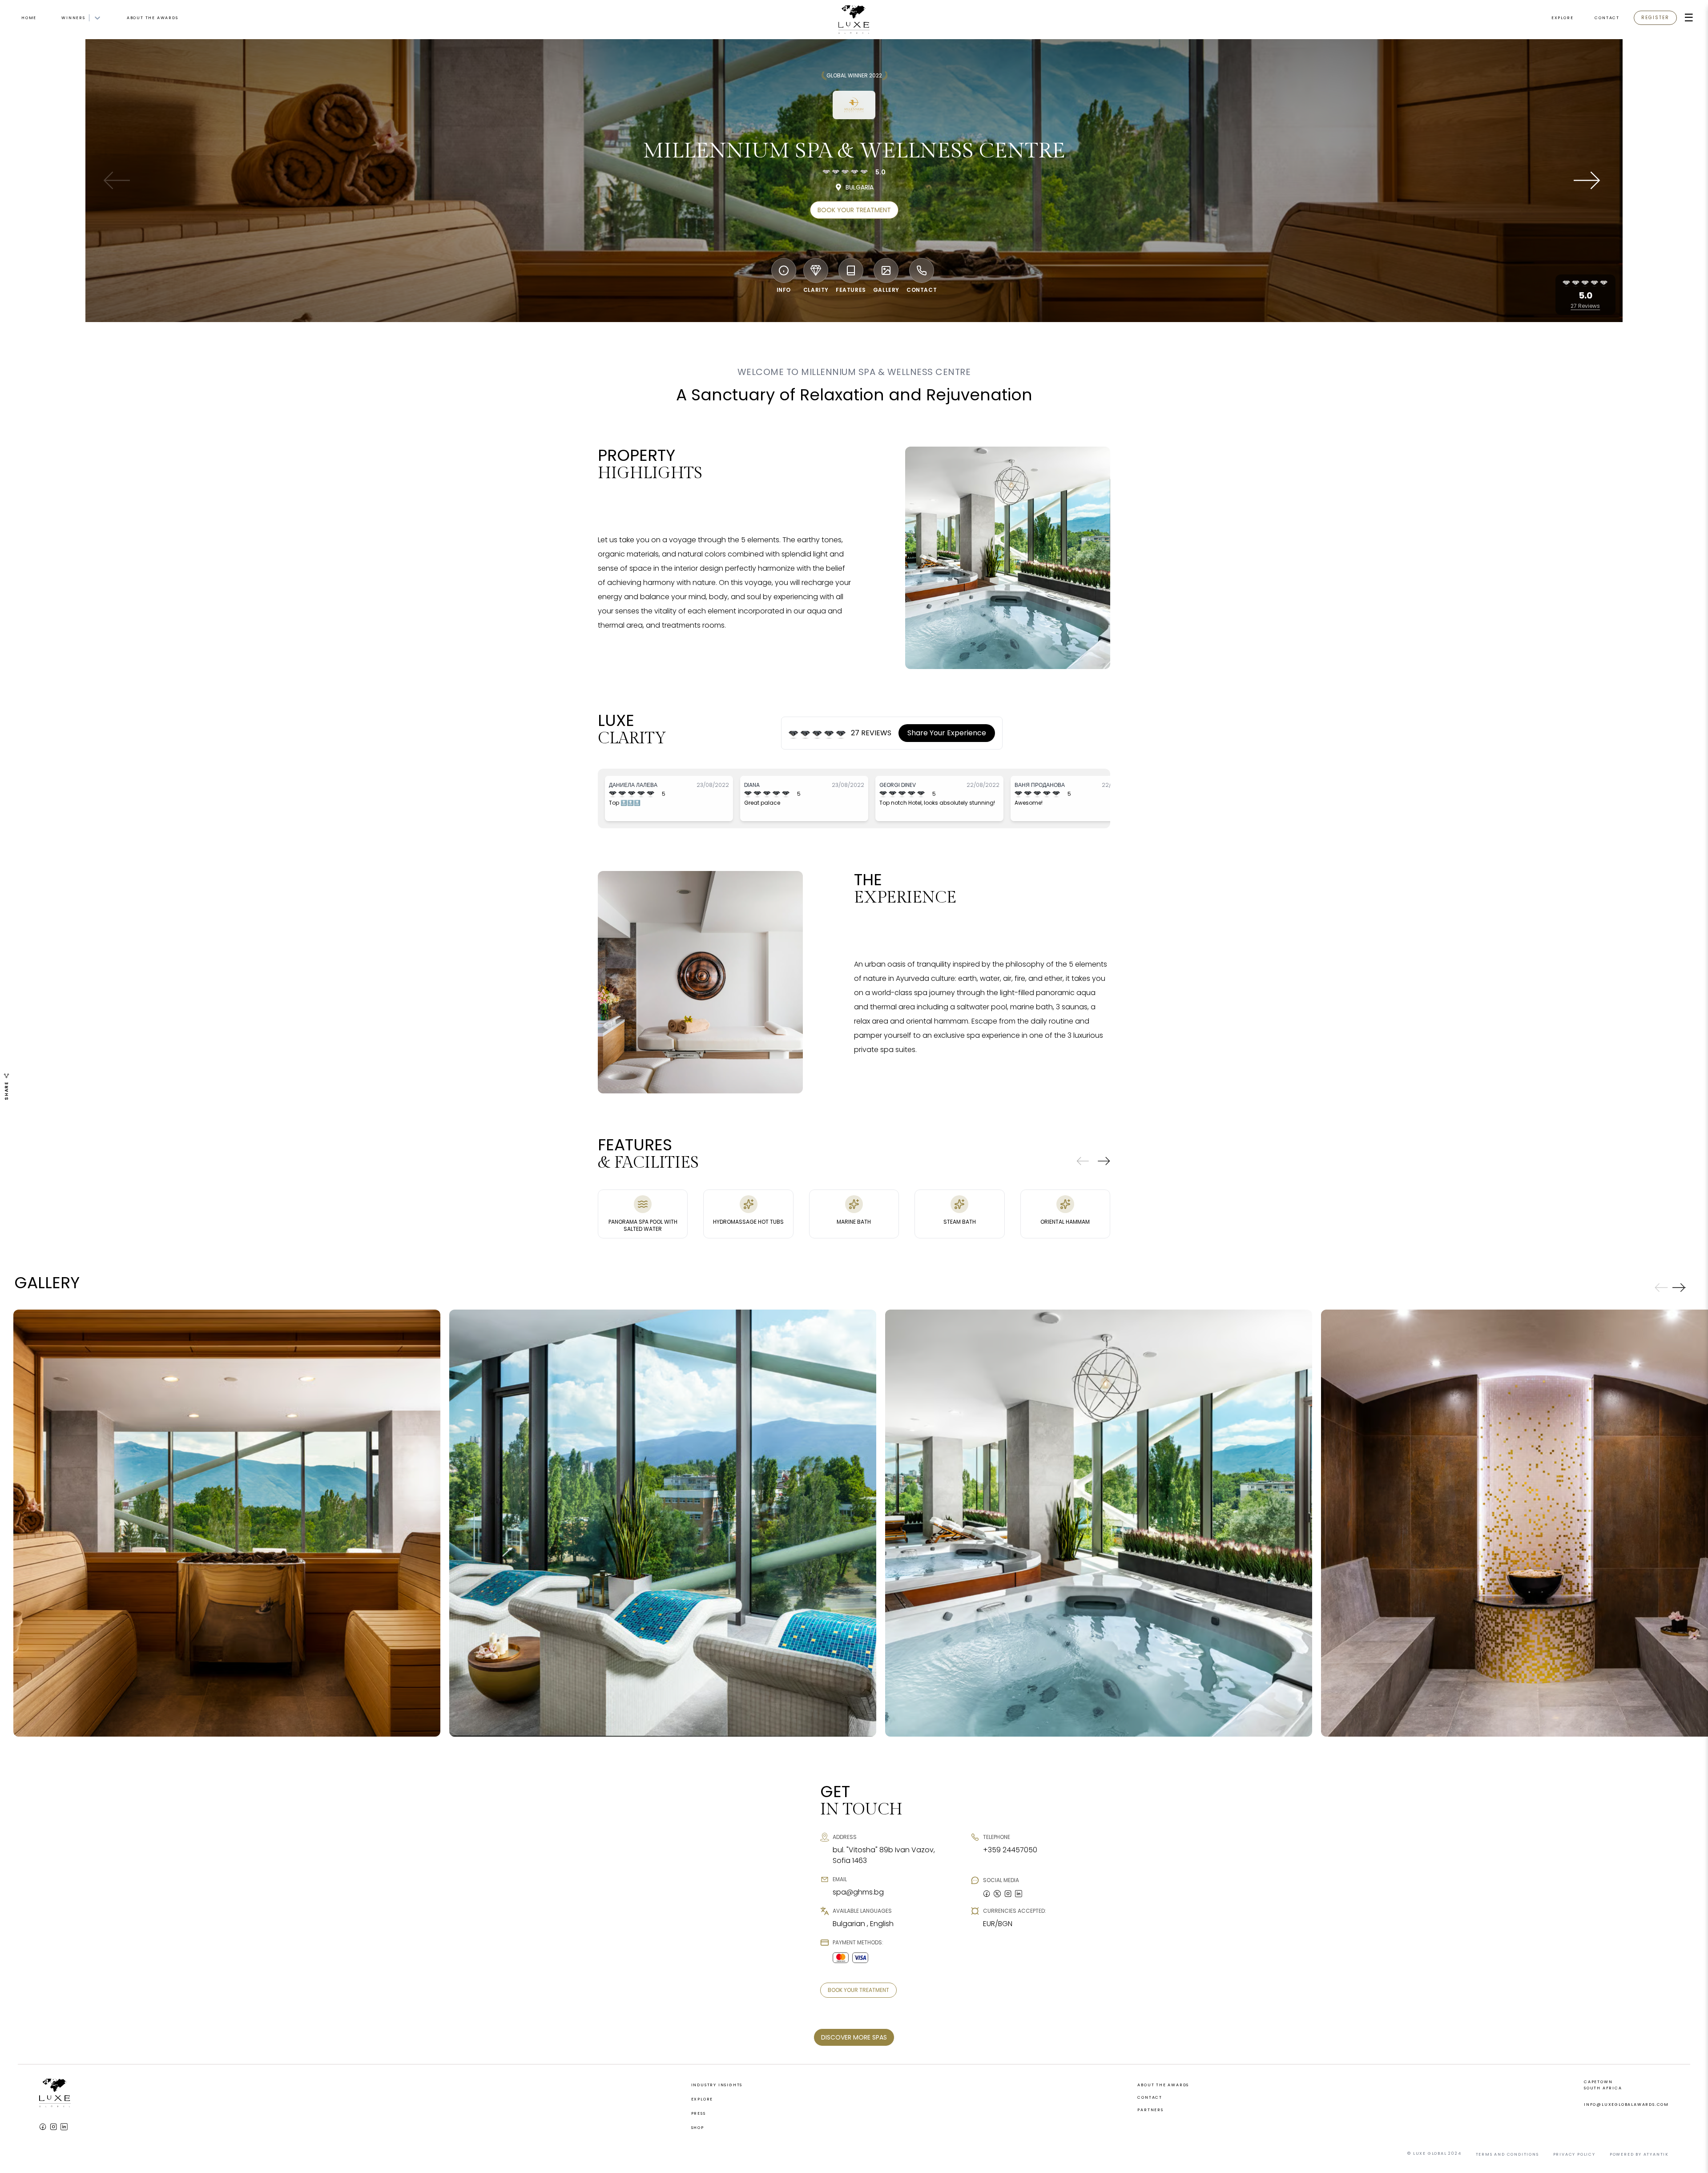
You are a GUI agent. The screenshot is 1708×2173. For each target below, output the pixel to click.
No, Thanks (854, 1163)
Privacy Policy (889, 1115)
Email (755, 1081)
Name (755, 1051)
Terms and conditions (826, 1115)
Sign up (854, 1141)
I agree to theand (833, 1116)
